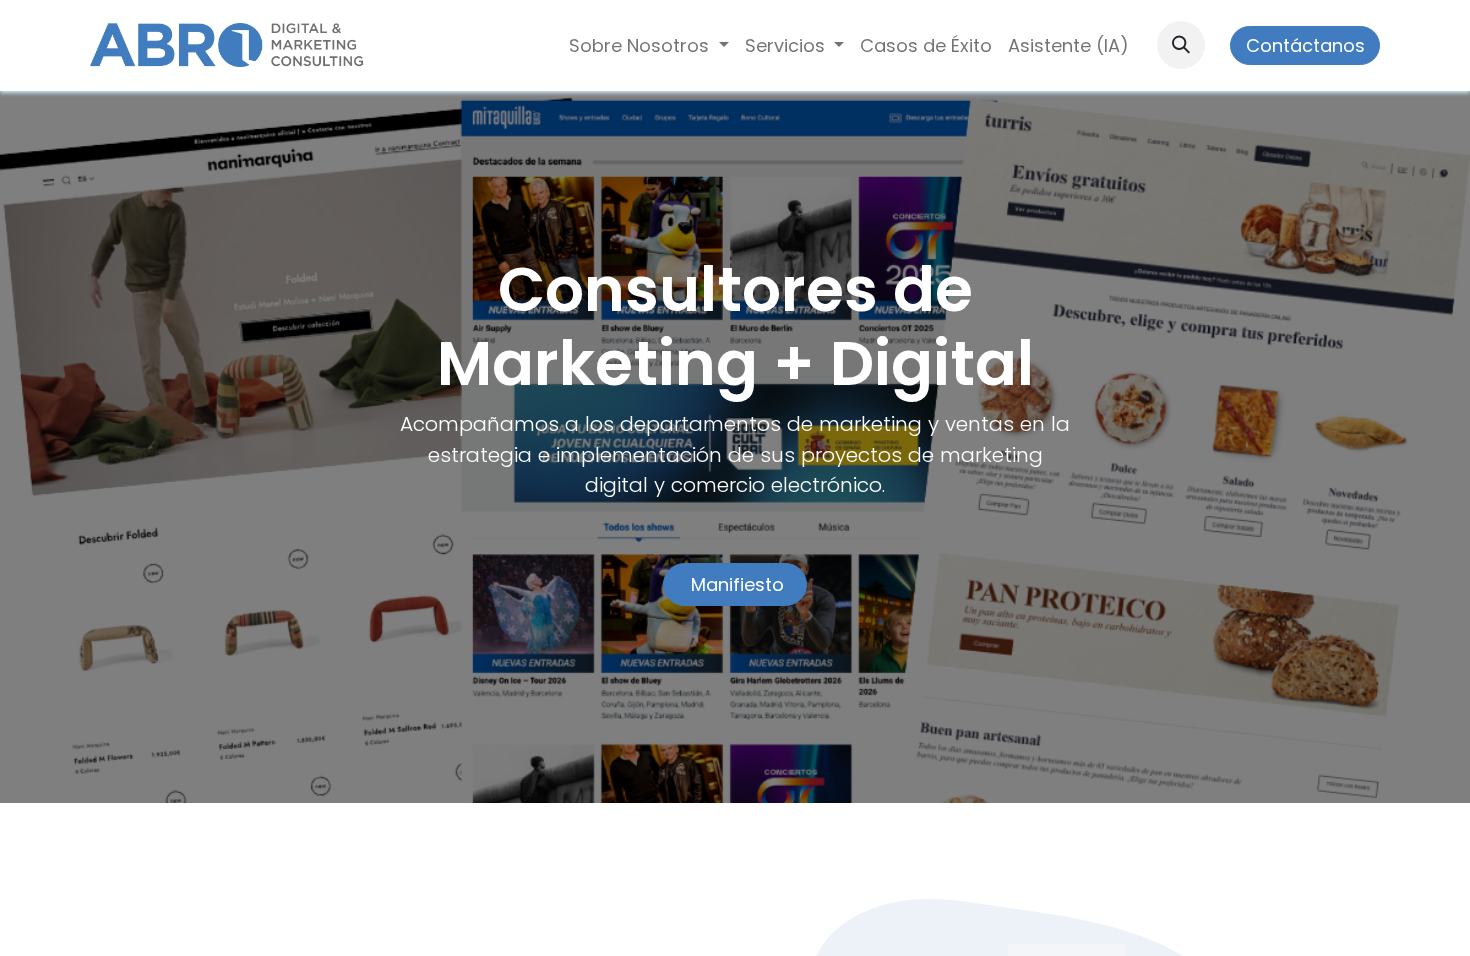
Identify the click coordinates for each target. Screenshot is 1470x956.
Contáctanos (1305, 45)
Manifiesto (735, 584)
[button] (1181, 45)
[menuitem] (649, 45)
